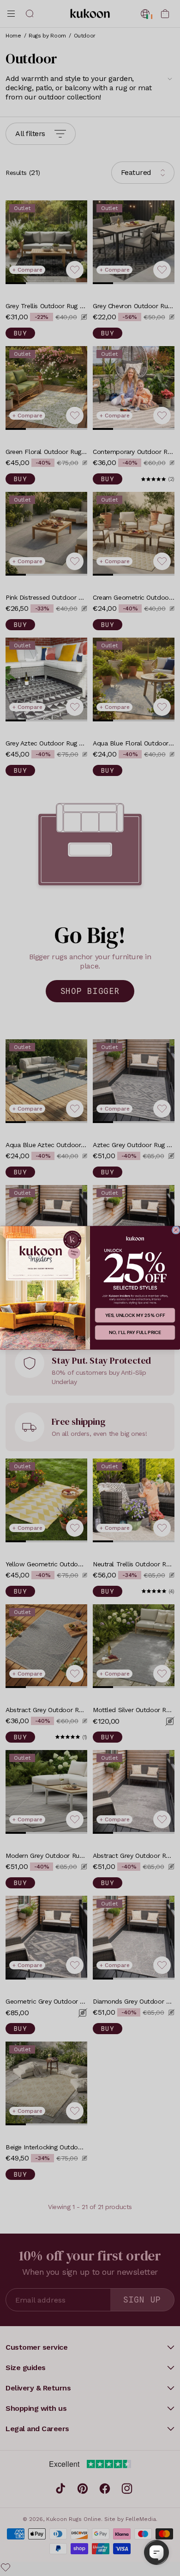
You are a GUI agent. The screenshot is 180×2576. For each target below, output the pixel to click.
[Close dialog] (176, 1230)
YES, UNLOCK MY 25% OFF (135, 1316)
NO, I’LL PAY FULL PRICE (135, 1333)
